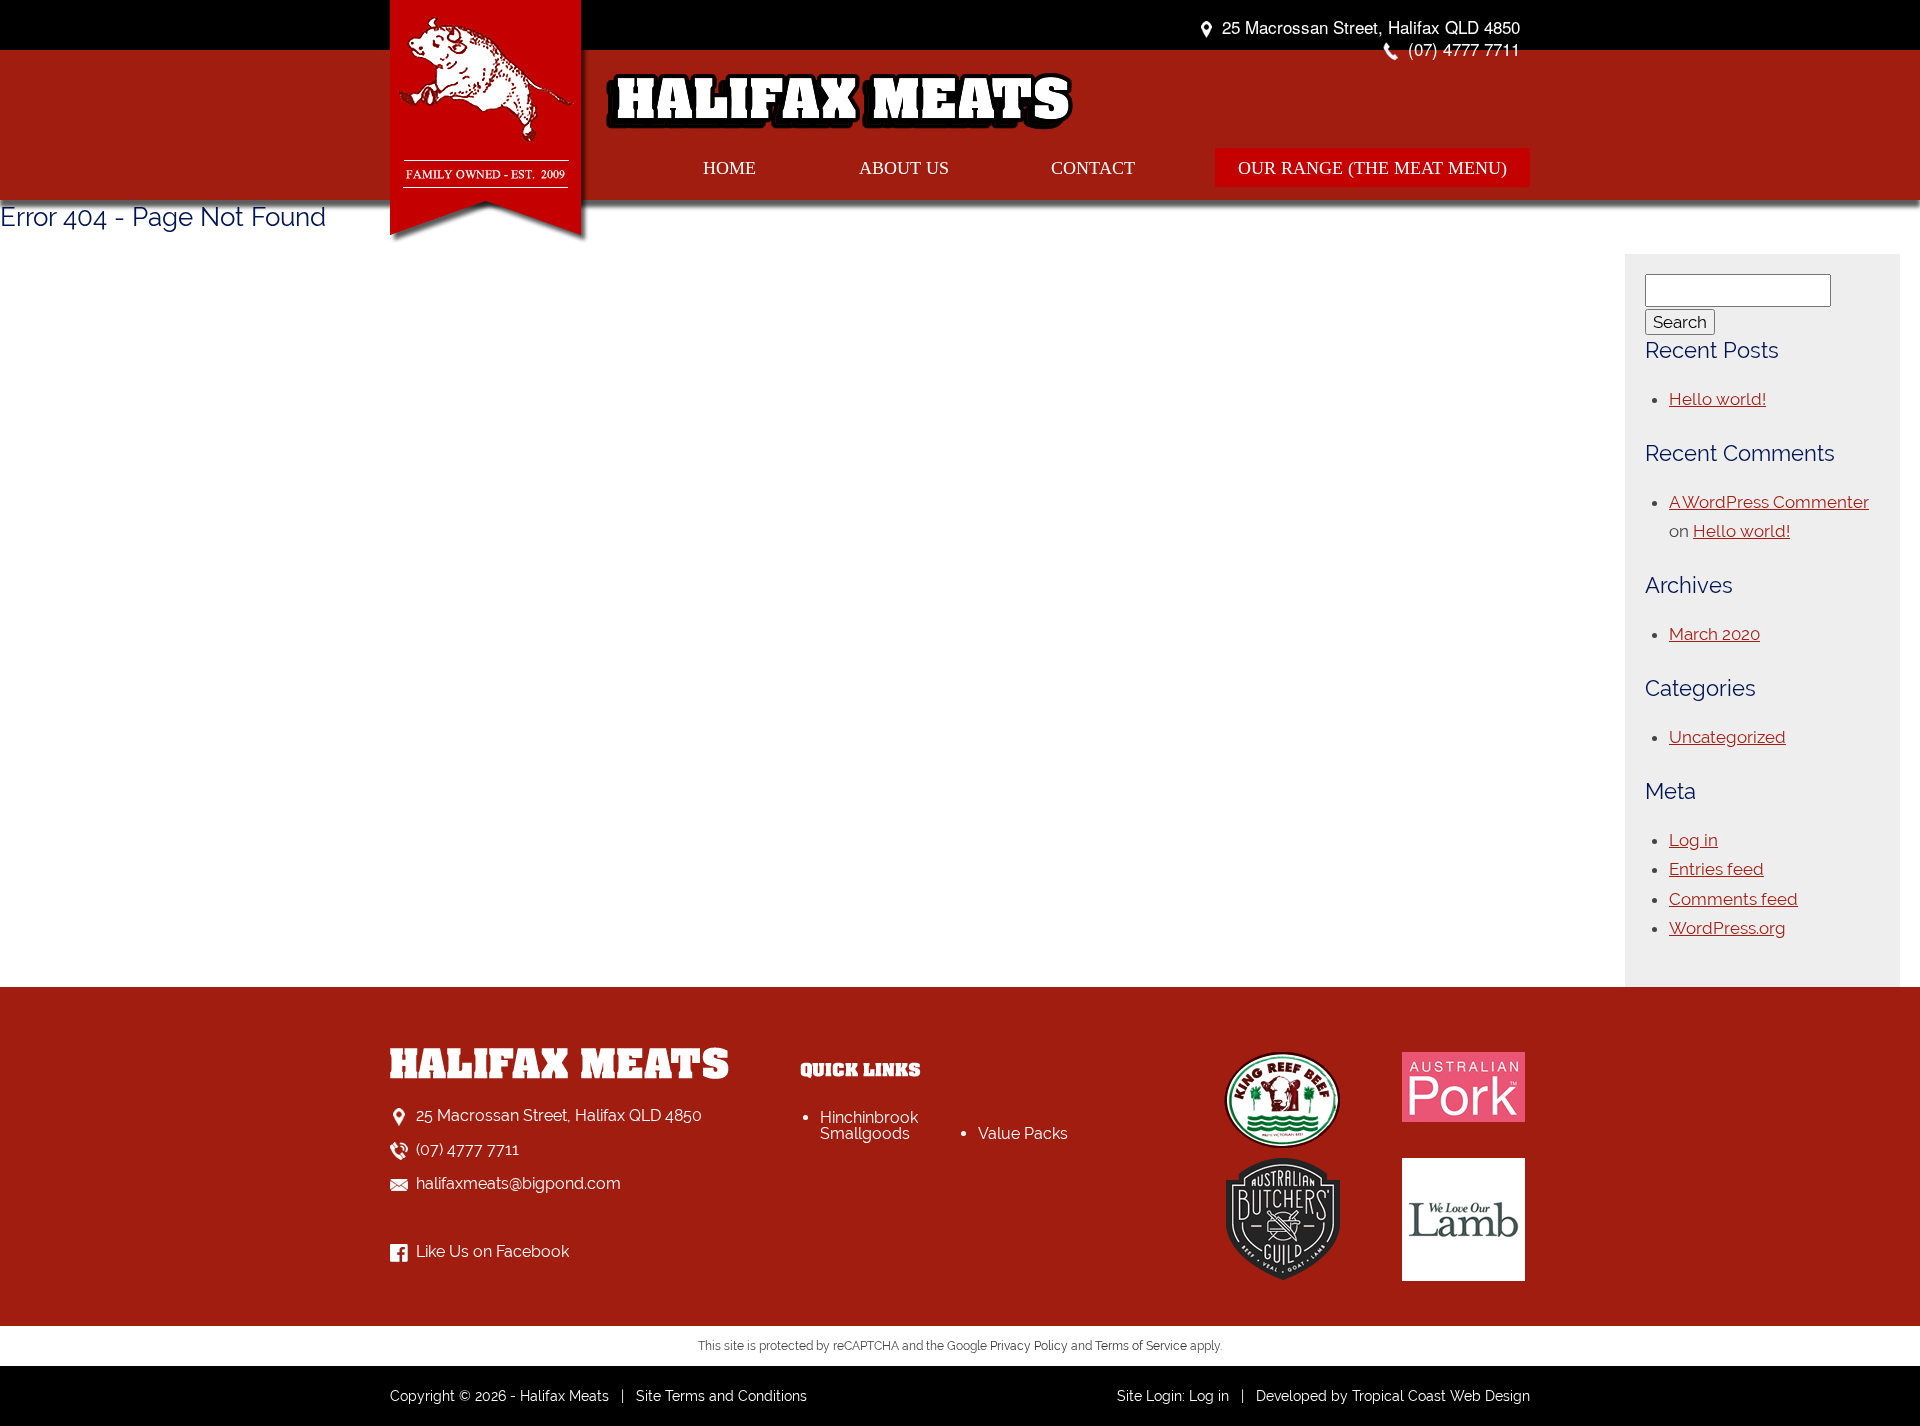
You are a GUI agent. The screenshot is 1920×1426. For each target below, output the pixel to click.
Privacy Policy (1029, 1346)
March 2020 (1714, 634)
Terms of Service (1141, 1346)
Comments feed (1733, 899)
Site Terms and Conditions (721, 1396)
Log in (1693, 840)
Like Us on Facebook (492, 1251)
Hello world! (1717, 399)
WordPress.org (1727, 928)
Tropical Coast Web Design (1441, 1396)
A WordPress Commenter (1769, 502)
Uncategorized (1727, 737)
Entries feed (1716, 869)
